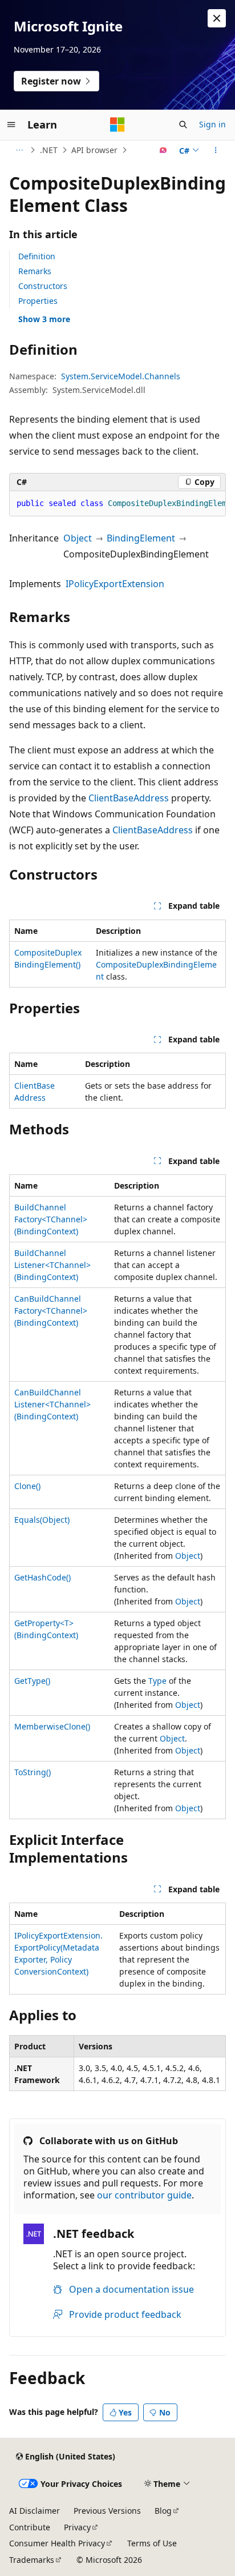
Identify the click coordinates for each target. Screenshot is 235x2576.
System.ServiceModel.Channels (121, 376)
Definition (37, 256)
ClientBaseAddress (129, 798)
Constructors (43, 286)
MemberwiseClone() (52, 1726)
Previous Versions (107, 2511)
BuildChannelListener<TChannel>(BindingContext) (52, 1265)
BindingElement (141, 538)
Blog (163, 2511)
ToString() (33, 1772)
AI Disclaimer (35, 2511)
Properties (38, 301)
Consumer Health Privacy (57, 2543)
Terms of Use (152, 2543)
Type (157, 1681)
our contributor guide (144, 2195)
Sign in (212, 124)
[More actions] (216, 150)
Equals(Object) (42, 1520)
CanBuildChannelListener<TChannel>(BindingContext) (52, 1404)
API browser (94, 150)
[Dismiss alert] (217, 18)
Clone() (27, 1486)
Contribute (30, 2527)
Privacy (77, 2527)
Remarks (35, 271)
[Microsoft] (117, 125)
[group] (117, 504)
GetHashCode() (42, 1577)
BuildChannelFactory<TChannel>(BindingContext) (51, 1219)
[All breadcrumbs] (19, 150)
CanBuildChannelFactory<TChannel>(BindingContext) (51, 1311)
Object (78, 538)
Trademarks (32, 2560)
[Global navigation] (11, 125)
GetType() (32, 1681)
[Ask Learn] (163, 150)
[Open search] (183, 125)
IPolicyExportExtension (115, 584)
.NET (49, 150)
